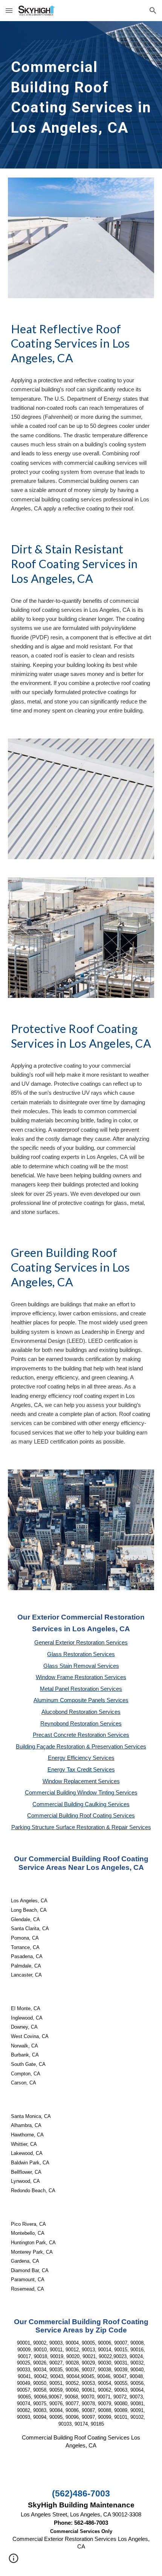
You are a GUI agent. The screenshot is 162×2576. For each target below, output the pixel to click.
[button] (9, 10)
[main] (81, 95)
